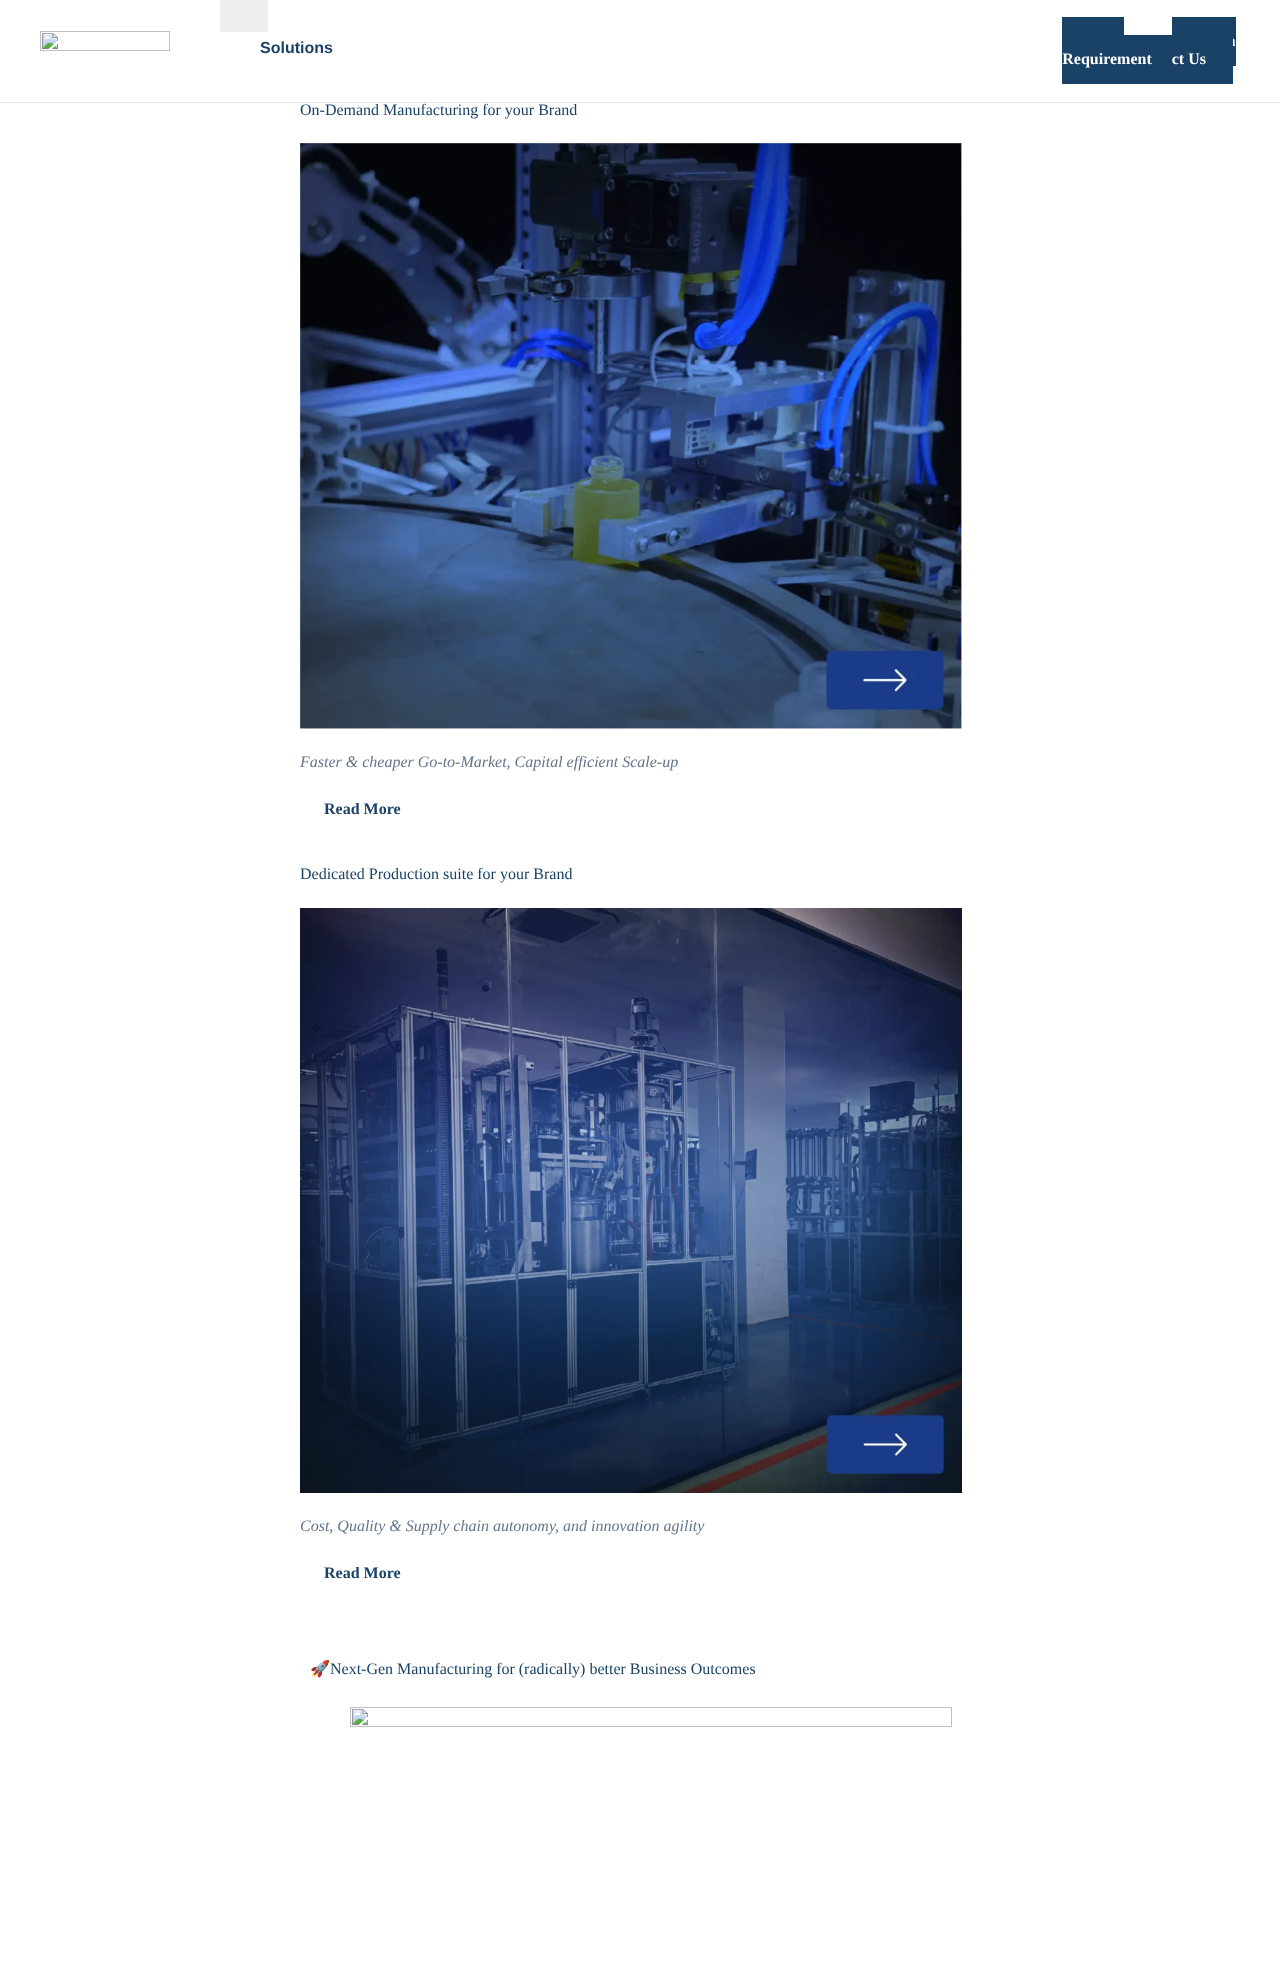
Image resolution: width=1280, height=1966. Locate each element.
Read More (362, 809)
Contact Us (1204, 50)
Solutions (296, 49)
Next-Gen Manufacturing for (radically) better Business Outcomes (543, 1669)
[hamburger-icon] (244, 16)
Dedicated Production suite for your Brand (436, 874)
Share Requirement (1106, 50)
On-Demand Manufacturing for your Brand (438, 110)
